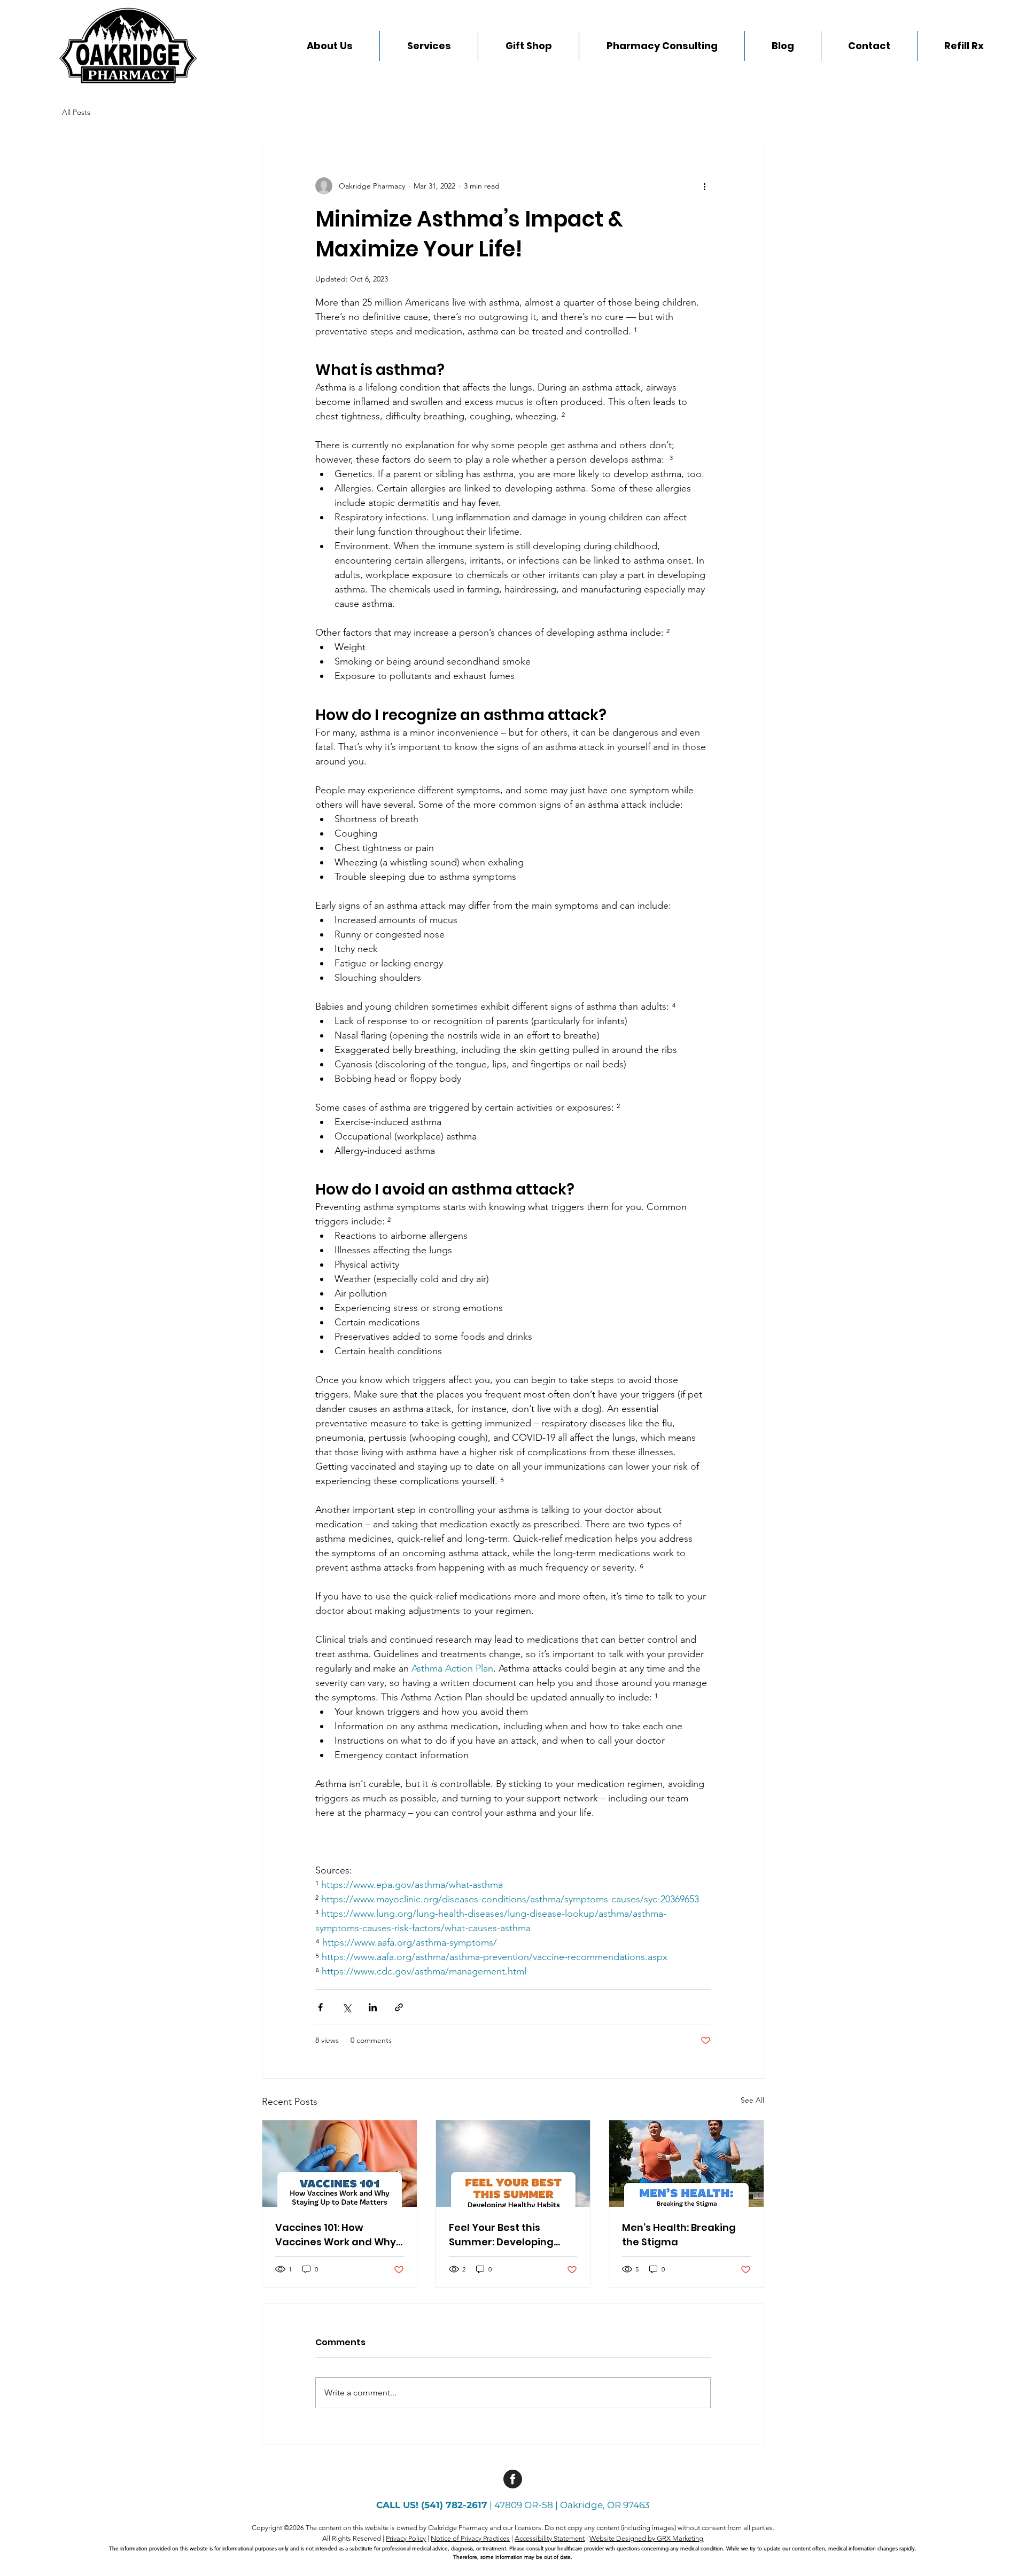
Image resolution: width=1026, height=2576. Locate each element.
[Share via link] (399, 2007)
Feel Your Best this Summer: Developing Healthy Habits (501, 2235)
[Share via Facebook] (320, 2007)
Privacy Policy (406, 2538)
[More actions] (704, 186)
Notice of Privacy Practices (470, 2538)
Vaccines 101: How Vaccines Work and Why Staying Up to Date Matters (336, 2235)
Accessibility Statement (550, 2538)
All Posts (76, 112)
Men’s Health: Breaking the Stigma (679, 2235)
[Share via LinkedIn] (373, 2007)
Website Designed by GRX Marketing (646, 2538)
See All (752, 2100)
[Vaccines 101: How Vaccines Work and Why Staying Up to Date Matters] (340, 2164)
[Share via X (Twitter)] (347, 2007)
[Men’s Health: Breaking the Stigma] (686, 2164)
